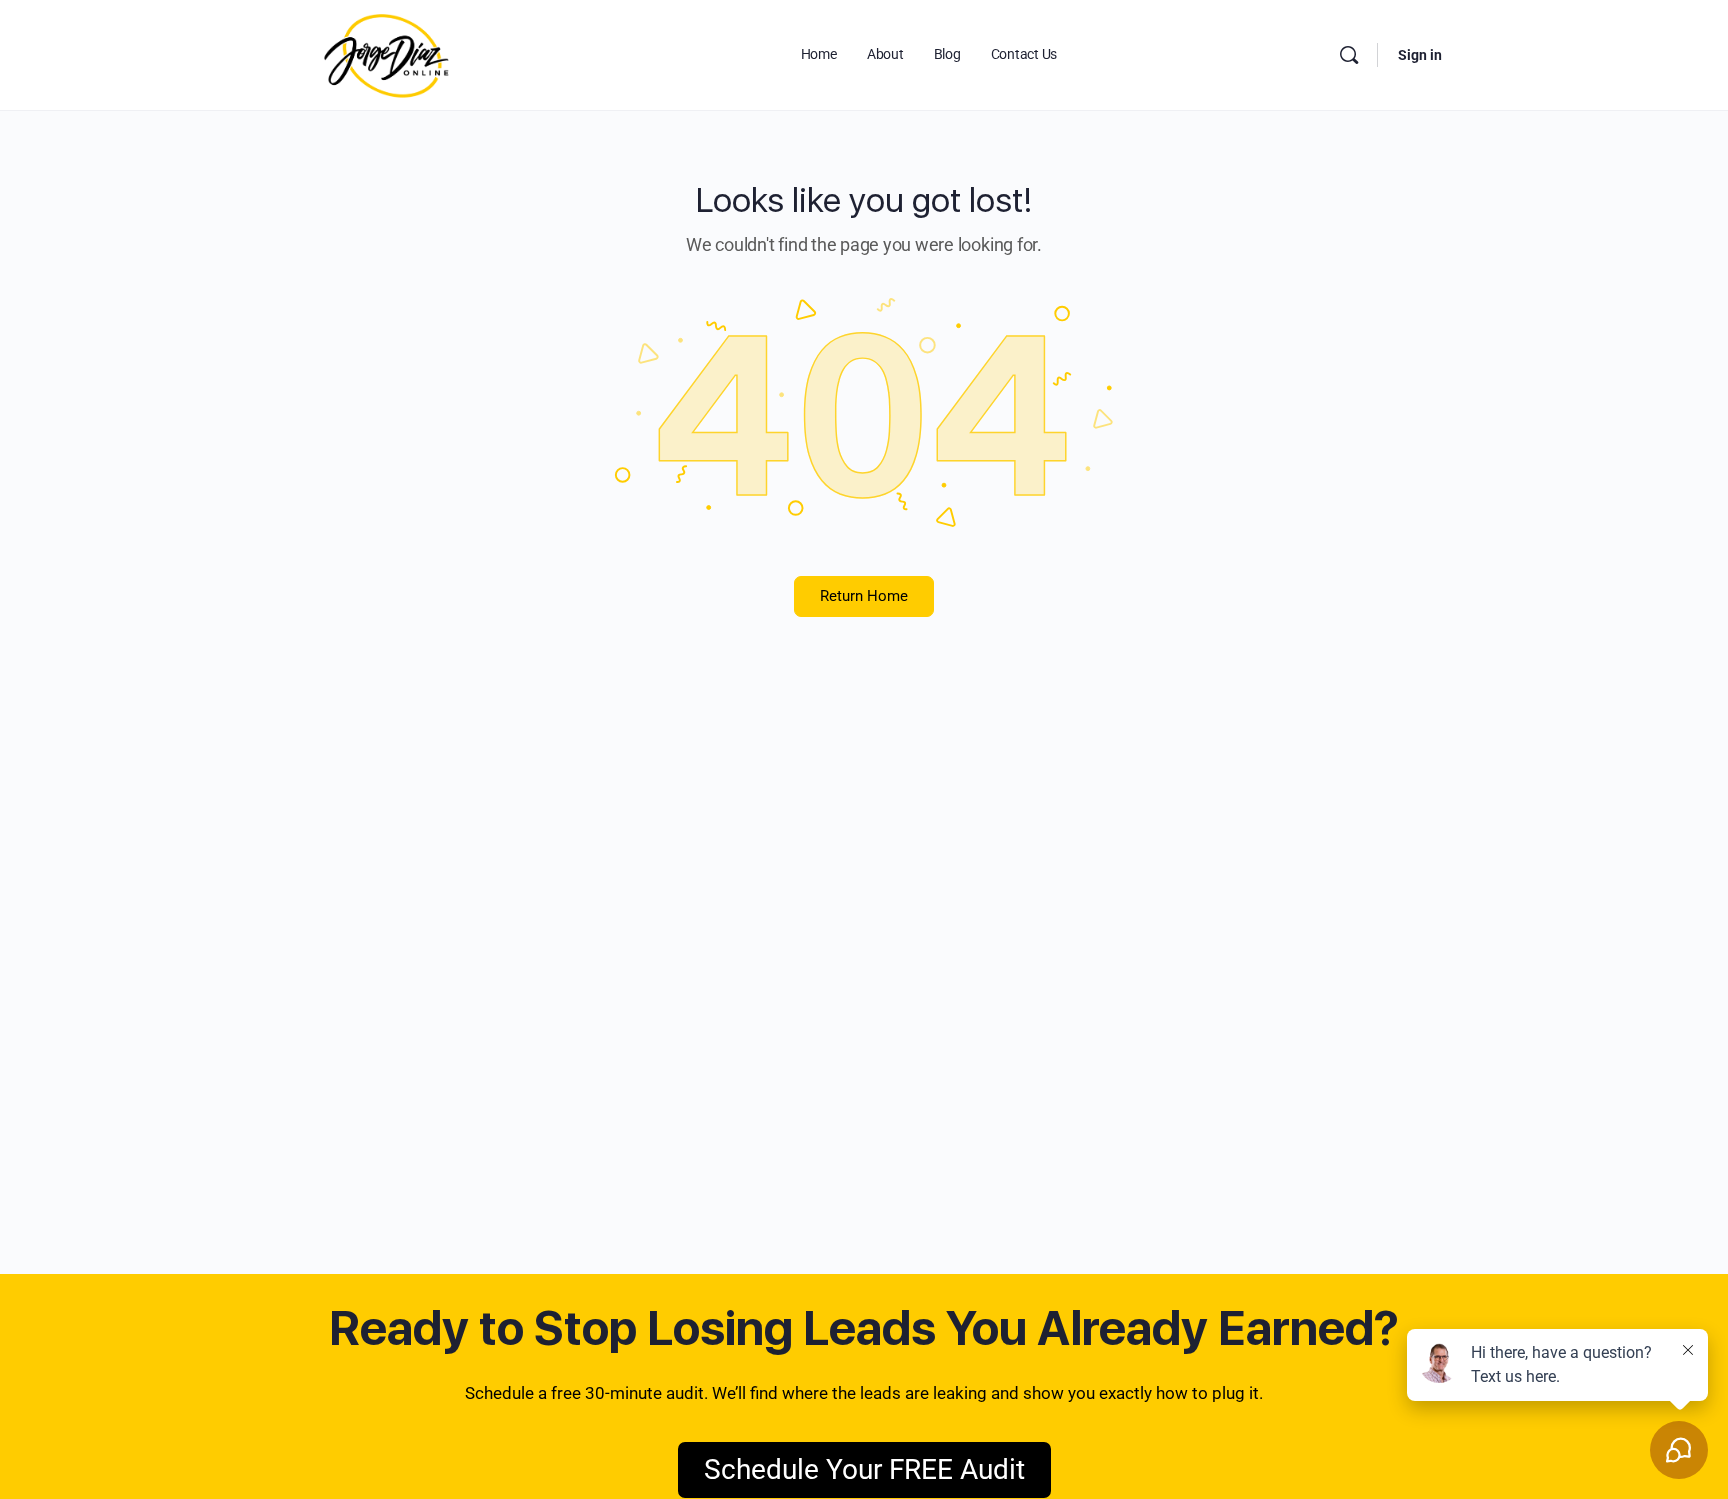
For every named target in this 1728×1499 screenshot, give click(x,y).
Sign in (1420, 55)
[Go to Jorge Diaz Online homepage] (386, 52)
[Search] (1349, 55)
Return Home (864, 596)
